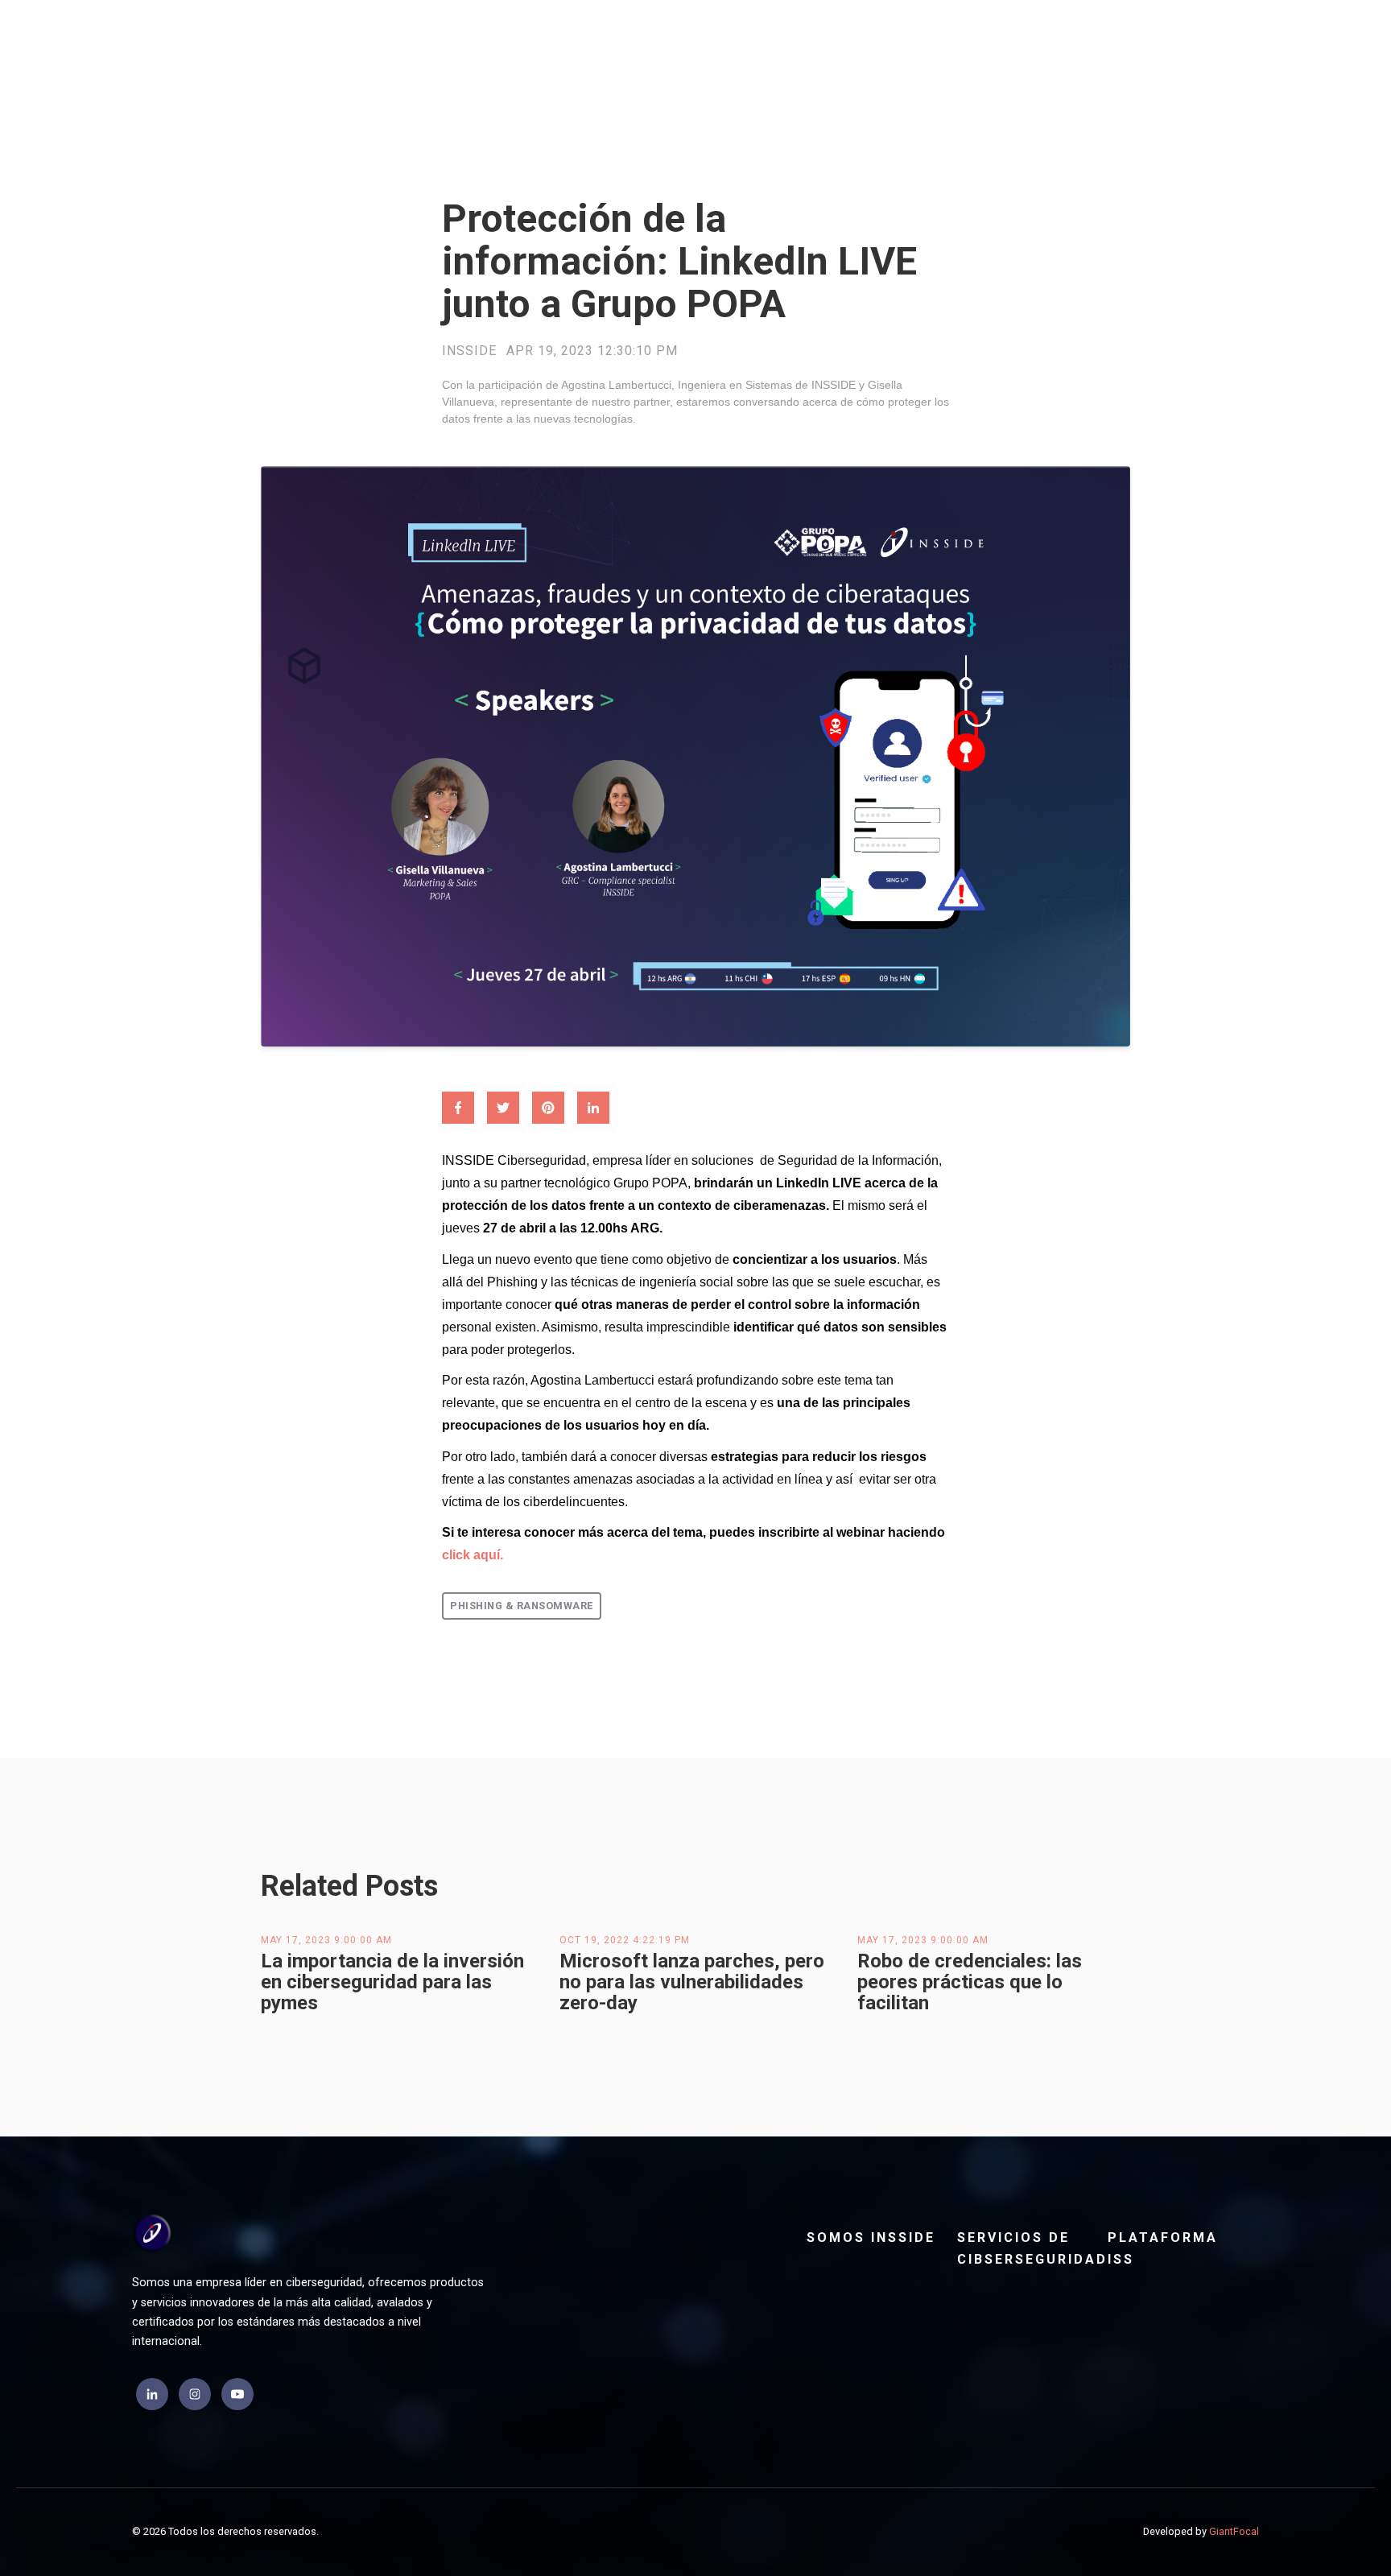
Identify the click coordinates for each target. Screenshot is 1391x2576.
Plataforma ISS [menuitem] (1163, 2248)
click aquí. (473, 1555)
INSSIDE (469, 351)
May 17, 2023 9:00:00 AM (326, 1940)
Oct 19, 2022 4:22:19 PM (625, 1940)
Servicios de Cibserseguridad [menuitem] (1026, 2248)
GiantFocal (1234, 2531)
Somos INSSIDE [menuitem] (871, 2237)
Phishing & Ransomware (522, 1606)
